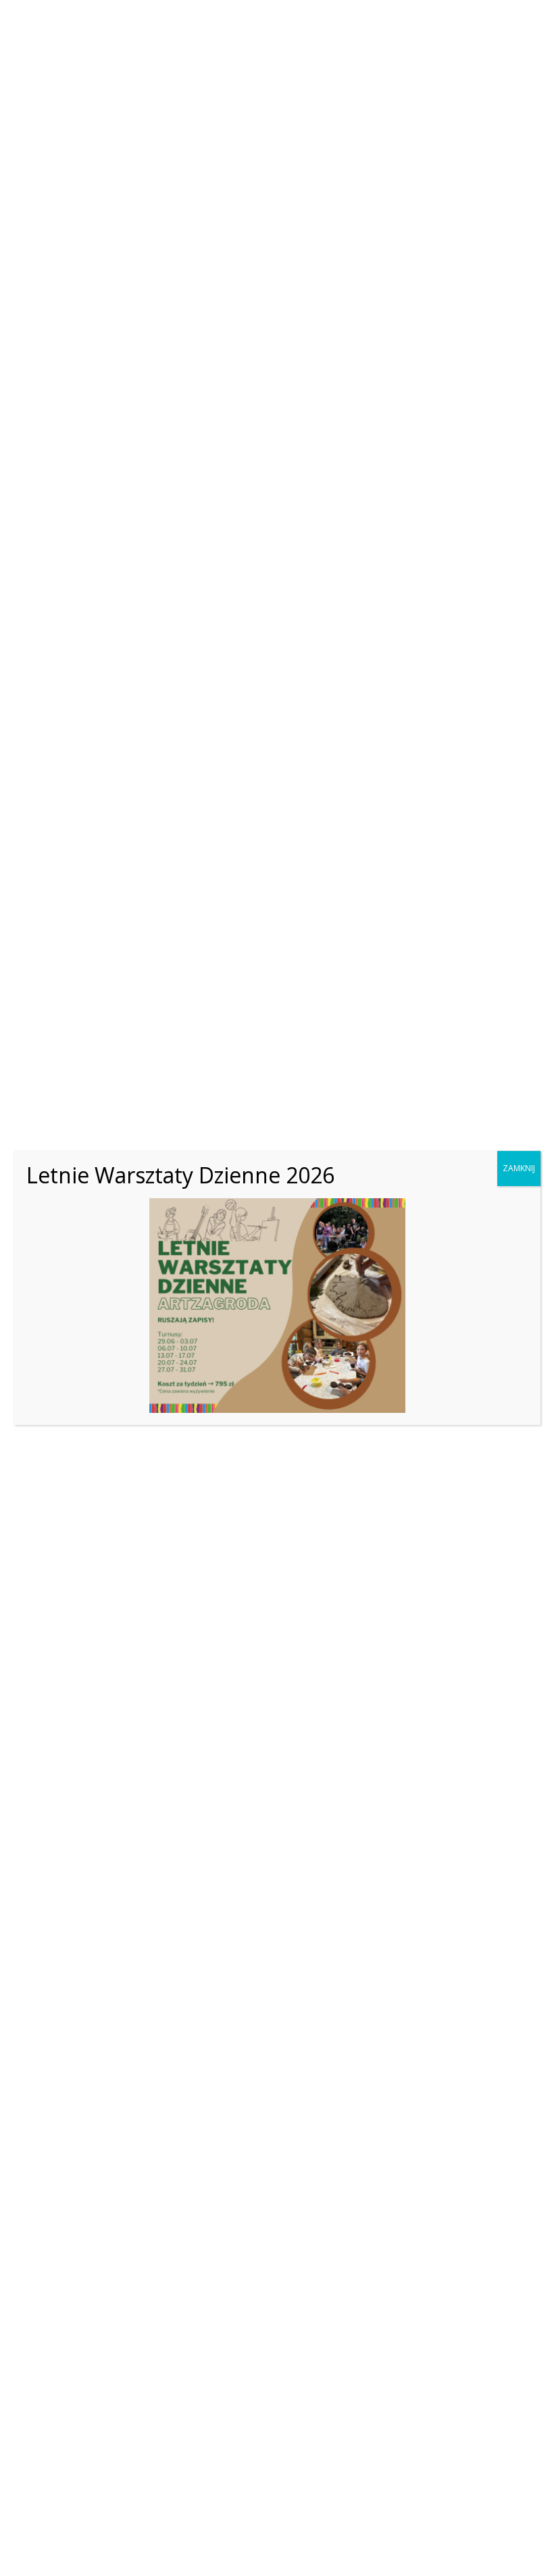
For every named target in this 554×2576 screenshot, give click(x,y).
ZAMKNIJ (519, 1168)
